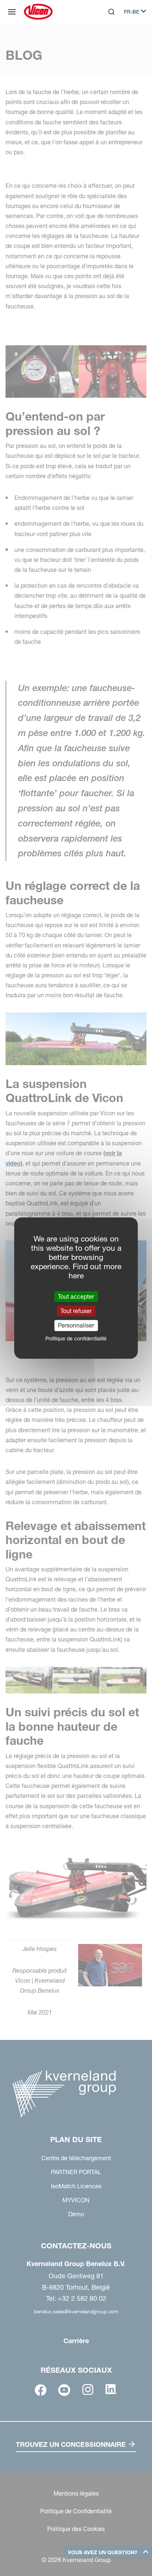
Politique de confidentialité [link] (76, 1338)
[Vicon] (38, 12)
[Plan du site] (12, 12)
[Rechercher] (106, 42)
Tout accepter (76, 1296)
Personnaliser (76, 1325)
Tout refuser (76, 1311)
